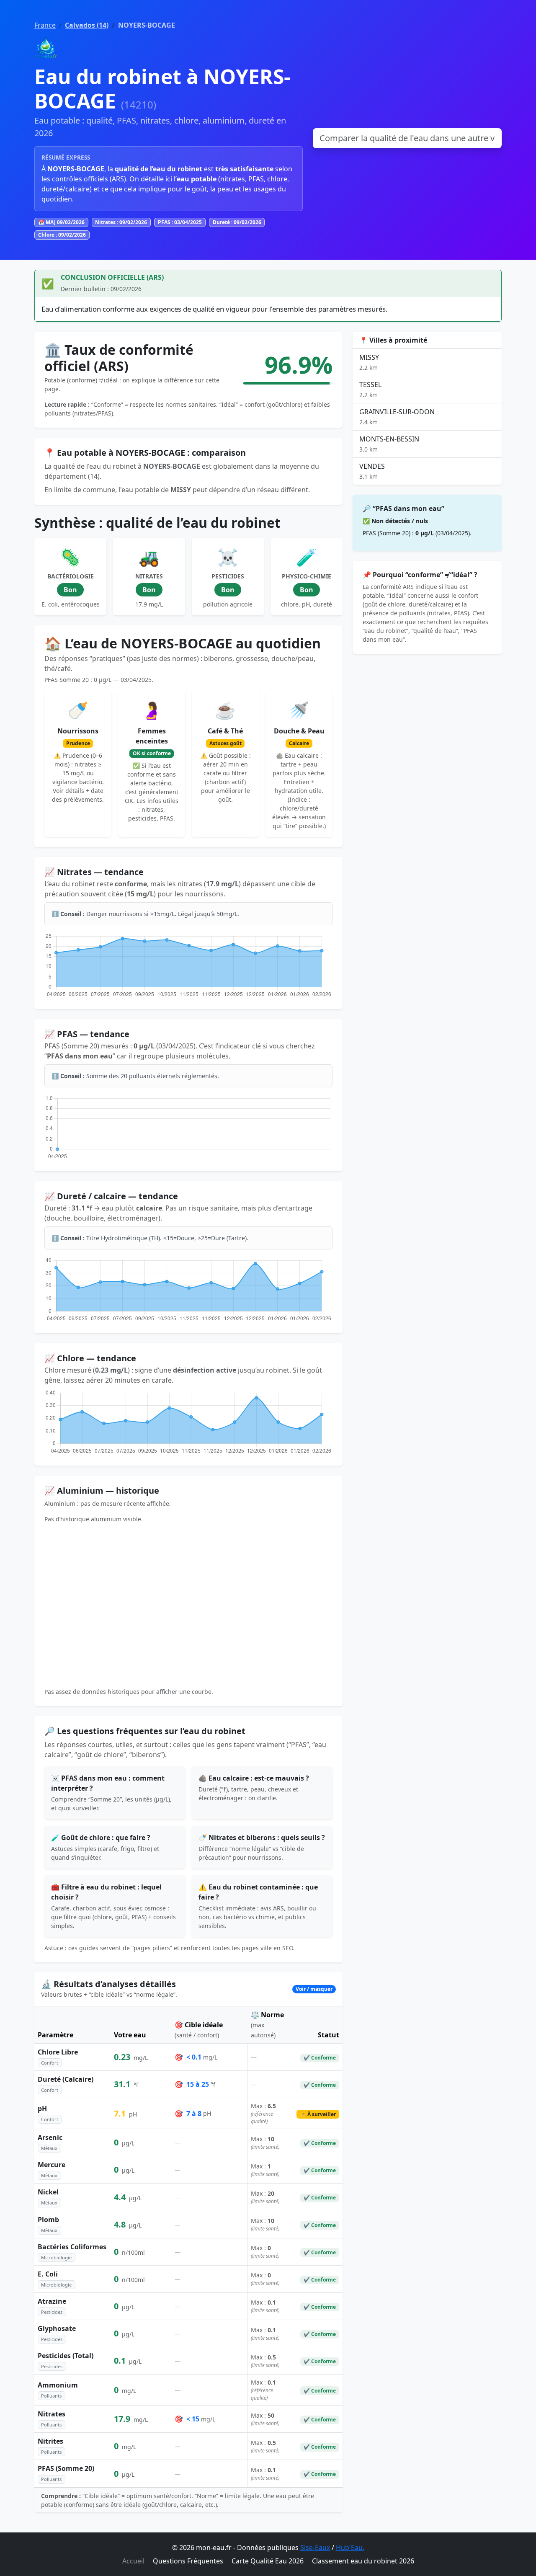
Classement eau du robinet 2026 (363, 2561)
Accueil (133, 2561)
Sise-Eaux (315, 2548)
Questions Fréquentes (188, 2561)
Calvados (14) (87, 25)
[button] (188, 1989)
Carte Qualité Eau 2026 (268, 2561)
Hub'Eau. (350, 2548)
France (45, 25)
